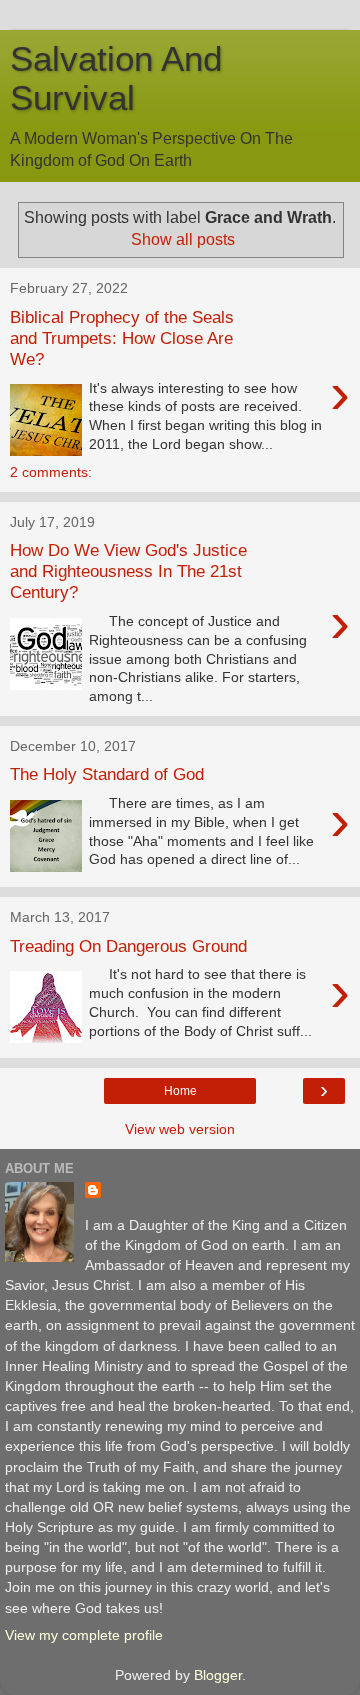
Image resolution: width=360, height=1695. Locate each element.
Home (180, 1091)
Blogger (218, 1675)
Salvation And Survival (116, 78)
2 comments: (51, 472)
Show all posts (183, 239)
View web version (180, 1129)
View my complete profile (84, 1635)
